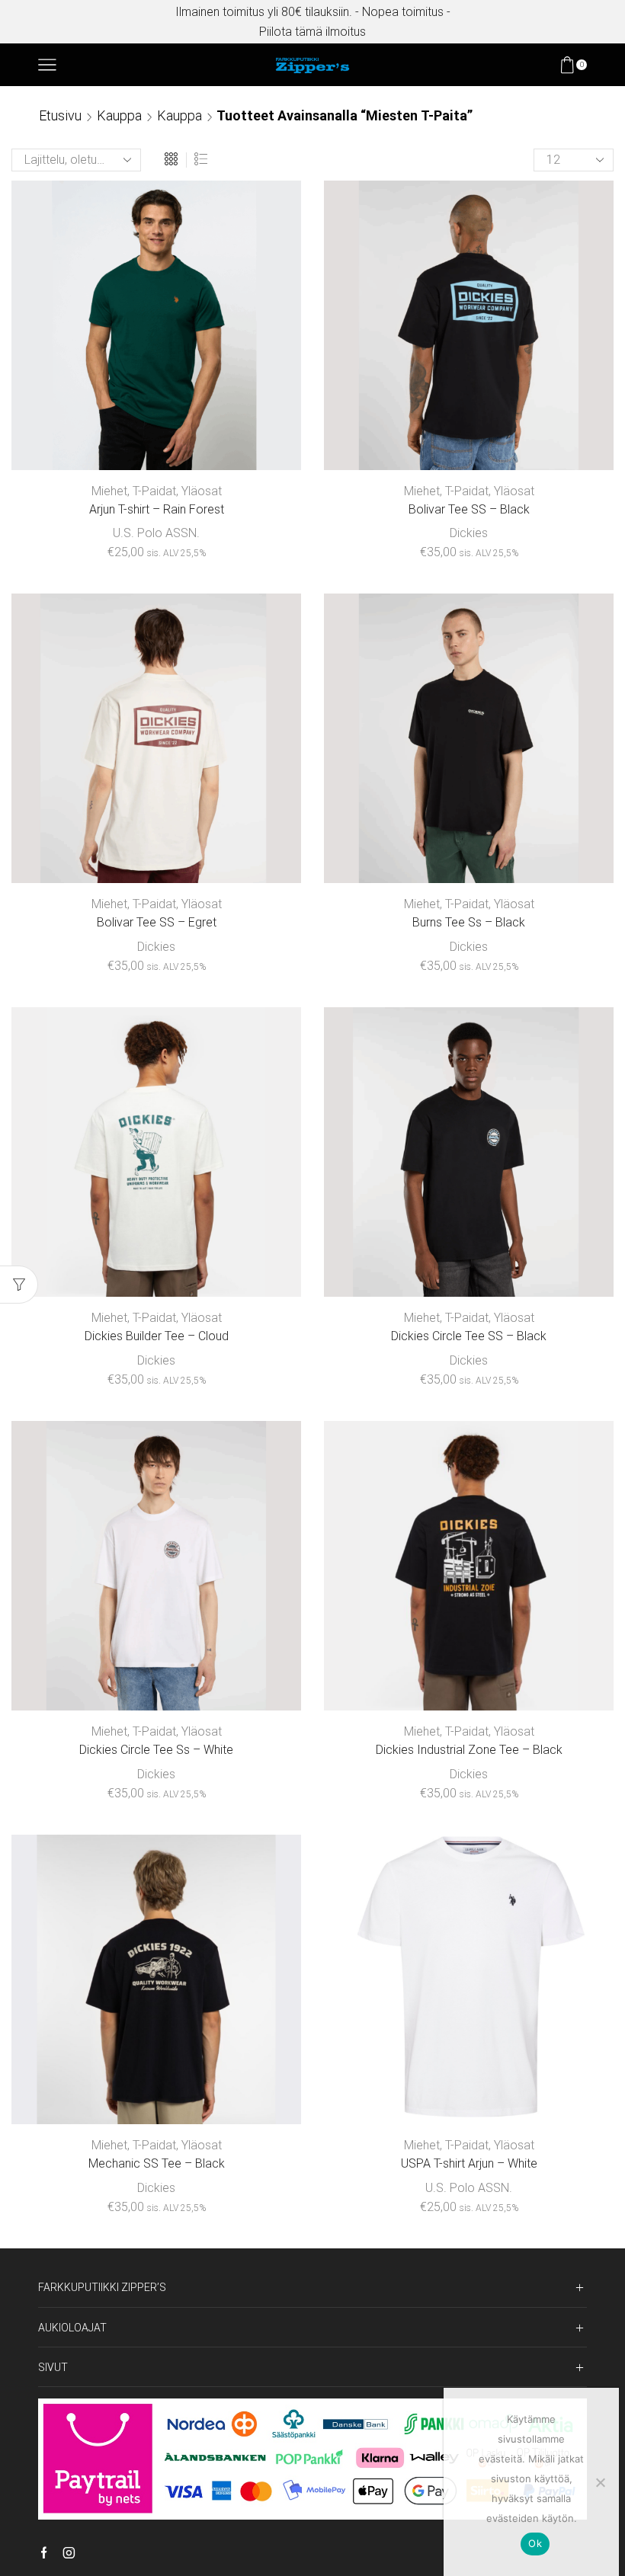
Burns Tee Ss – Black (469, 922)
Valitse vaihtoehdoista (156, 445)
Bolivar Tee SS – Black (469, 509)
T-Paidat (154, 491)
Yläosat (202, 491)
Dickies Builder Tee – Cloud (157, 1336)
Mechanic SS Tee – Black (157, 2163)
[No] (600, 2482)
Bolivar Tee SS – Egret (157, 922)
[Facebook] (44, 2554)
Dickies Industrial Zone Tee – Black (469, 1750)
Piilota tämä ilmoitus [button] (312, 32)
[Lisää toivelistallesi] (243, 445)
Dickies (469, 533)
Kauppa (119, 115)
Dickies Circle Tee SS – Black (469, 1336)
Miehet (109, 491)
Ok (535, 2543)
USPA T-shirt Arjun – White (469, 2163)
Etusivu (60, 115)
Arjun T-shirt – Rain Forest (157, 509)
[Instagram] (69, 2554)
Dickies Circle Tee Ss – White (156, 1750)
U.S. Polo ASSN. (156, 533)
